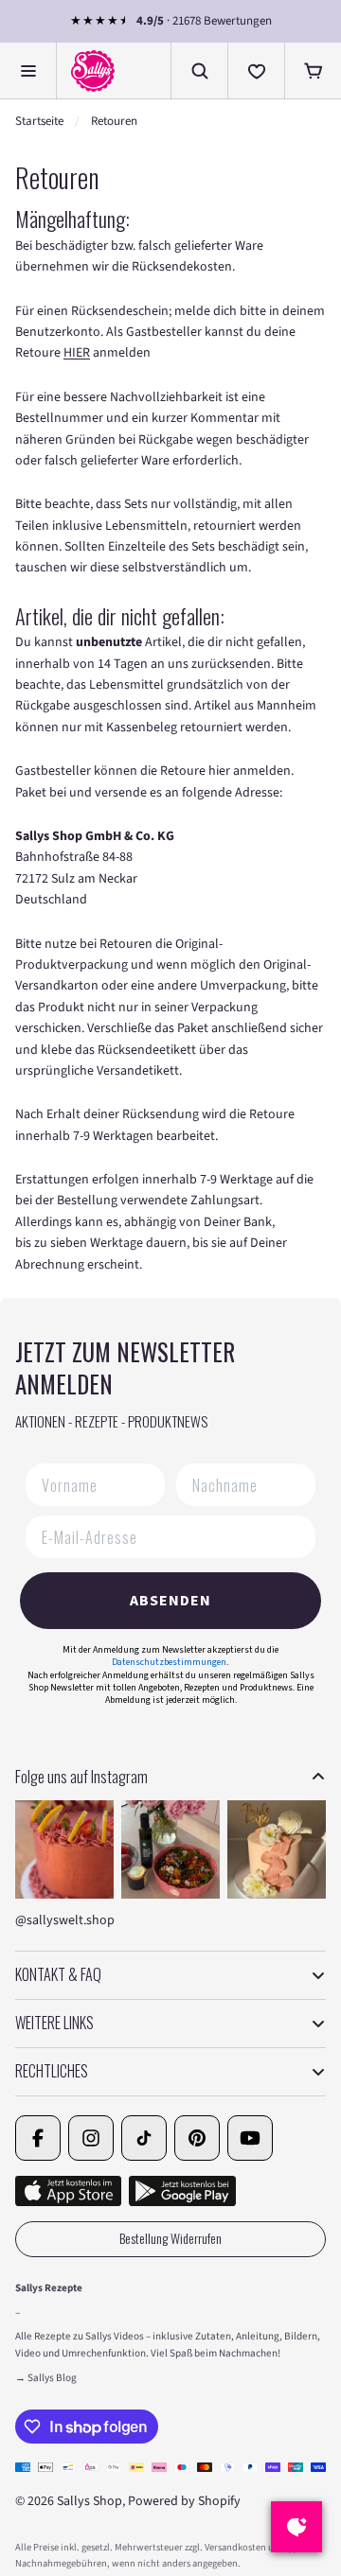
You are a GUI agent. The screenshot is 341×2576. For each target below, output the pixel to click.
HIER (77, 353)
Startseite (39, 121)
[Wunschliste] (256, 71)
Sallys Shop (90, 2501)
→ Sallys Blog (46, 2378)
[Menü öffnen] (28, 71)
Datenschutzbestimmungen (169, 1662)
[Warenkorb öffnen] (313, 71)
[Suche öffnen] (199, 71)
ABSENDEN (170, 1601)
